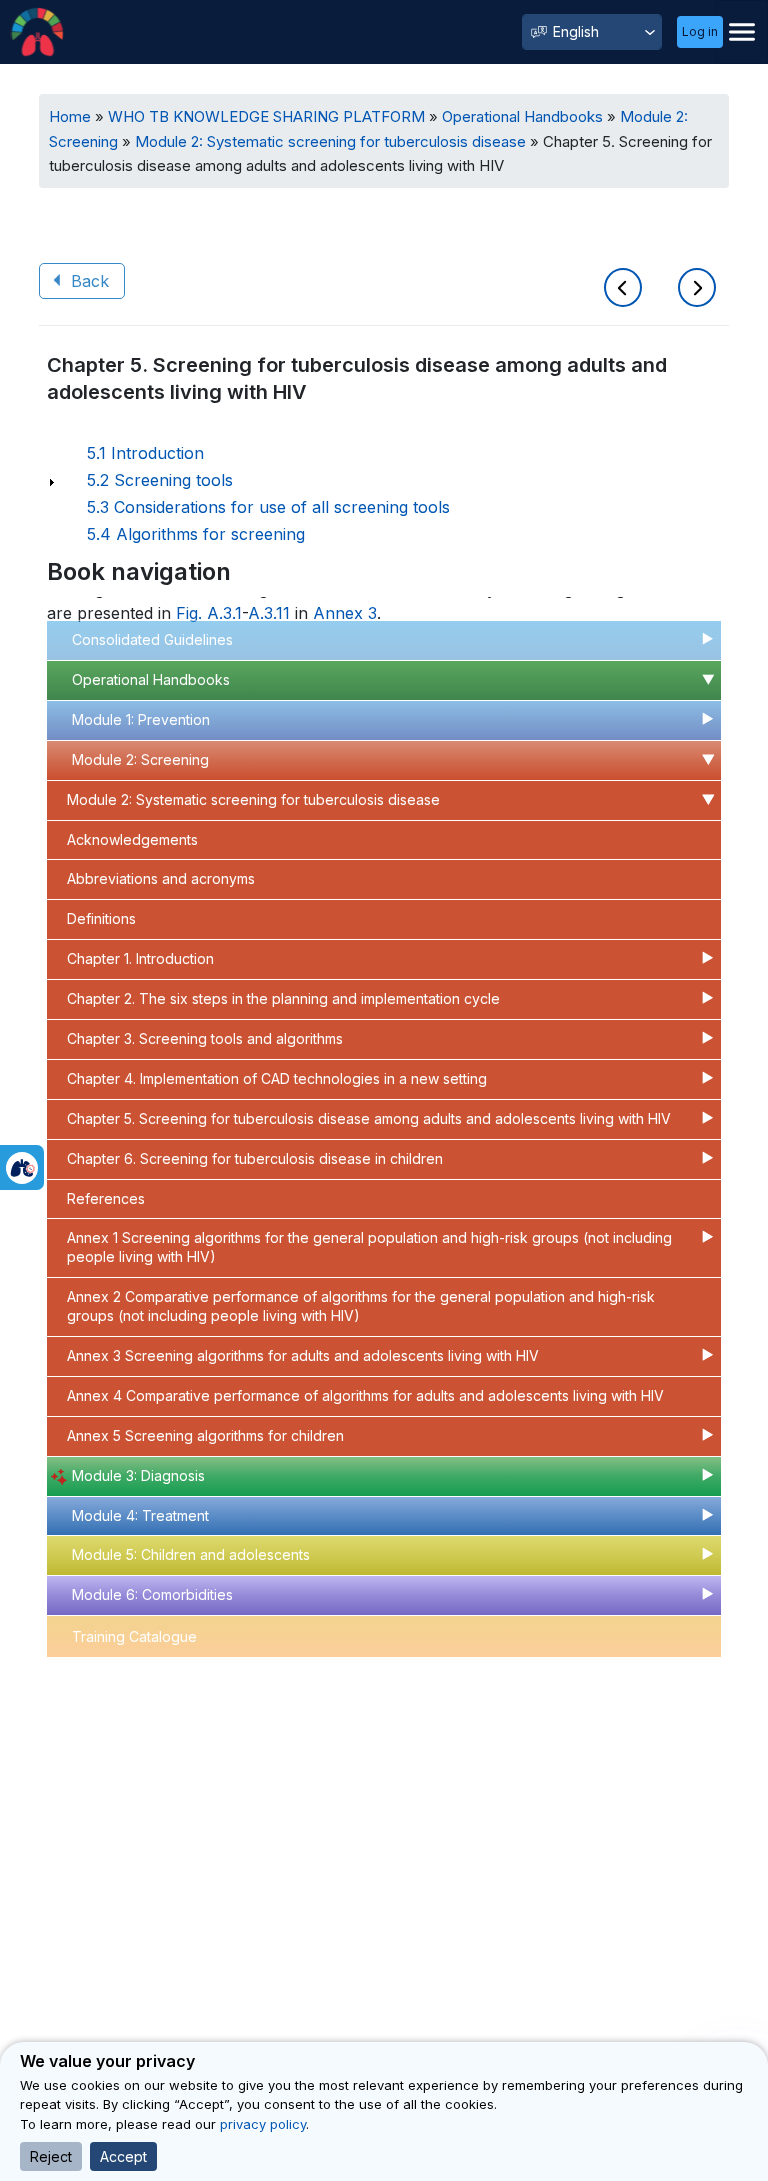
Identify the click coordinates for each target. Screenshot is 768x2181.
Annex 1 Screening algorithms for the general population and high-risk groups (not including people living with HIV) (369, 1247)
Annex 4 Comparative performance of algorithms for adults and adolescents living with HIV (365, 1395)
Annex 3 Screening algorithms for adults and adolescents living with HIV (303, 1355)
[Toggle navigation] (742, 32)
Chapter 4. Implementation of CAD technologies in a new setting (277, 1078)
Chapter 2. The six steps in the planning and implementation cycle (283, 998)
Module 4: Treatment (140, 1515)
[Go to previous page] (626, 289)
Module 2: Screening (140, 759)
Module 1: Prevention (141, 719)
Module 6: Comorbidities (152, 1594)
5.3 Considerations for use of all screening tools (268, 507)
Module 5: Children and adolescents (191, 1554)
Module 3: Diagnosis (138, 1475)
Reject (51, 2156)
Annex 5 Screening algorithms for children (205, 1435)
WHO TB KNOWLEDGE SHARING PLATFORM (266, 116)
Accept (123, 2156)
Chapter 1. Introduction (140, 958)
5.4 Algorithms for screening (196, 534)
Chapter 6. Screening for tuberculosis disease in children (255, 1158)
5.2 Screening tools (160, 480)
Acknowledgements (132, 839)
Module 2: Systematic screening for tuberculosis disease (330, 141)
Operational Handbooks (522, 116)
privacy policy (263, 2124)
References (106, 1198)
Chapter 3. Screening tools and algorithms (205, 1038)
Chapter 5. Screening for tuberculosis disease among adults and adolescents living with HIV (369, 1118)
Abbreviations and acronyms (161, 878)
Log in (700, 31)
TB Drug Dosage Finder (150, 1678)
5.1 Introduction (145, 453)
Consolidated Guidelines (152, 639)
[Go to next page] (696, 289)
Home (70, 116)
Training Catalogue (134, 1636)
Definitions (101, 918)
